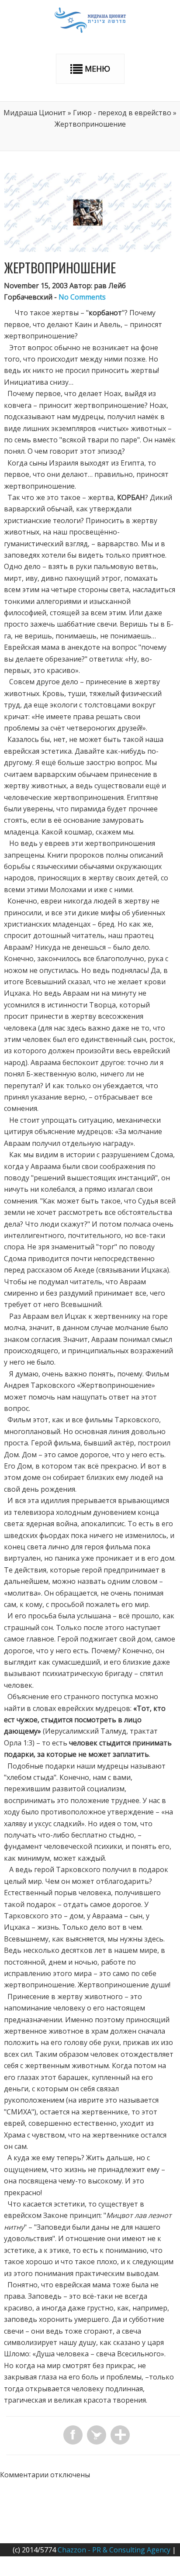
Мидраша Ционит (35, 113)
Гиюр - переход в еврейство (122, 113)
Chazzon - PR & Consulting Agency (114, 2550)
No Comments (82, 297)
